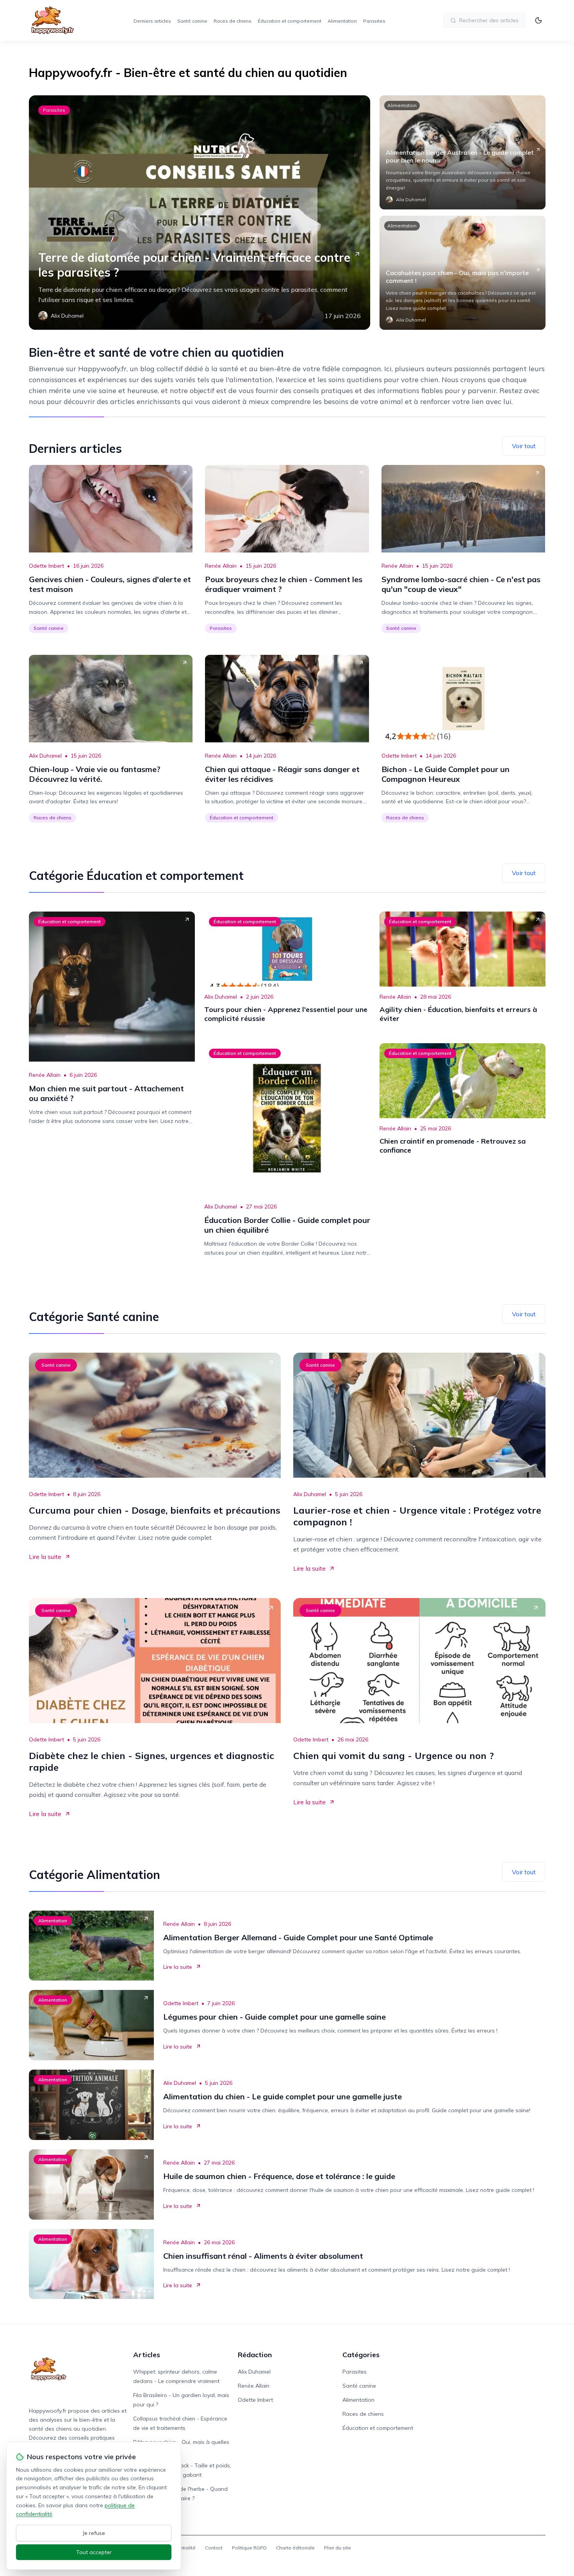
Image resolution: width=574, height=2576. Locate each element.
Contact (214, 2548)
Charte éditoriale (295, 2548)
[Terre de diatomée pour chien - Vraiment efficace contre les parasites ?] (200, 213)
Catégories (361, 2355)
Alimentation (342, 21)
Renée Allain (221, 566)
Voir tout (524, 446)
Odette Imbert (46, 566)
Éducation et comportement (290, 21)
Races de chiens (233, 21)
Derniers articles (152, 21)
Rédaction (255, 2355)
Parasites (374, 21)
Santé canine (192, 21)
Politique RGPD (249, 2548)
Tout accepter (94, 2552)
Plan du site (338, 2548)
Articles (147, 2355)
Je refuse (94, 2533)
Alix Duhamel (45, 756)
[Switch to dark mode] (538, 20)
